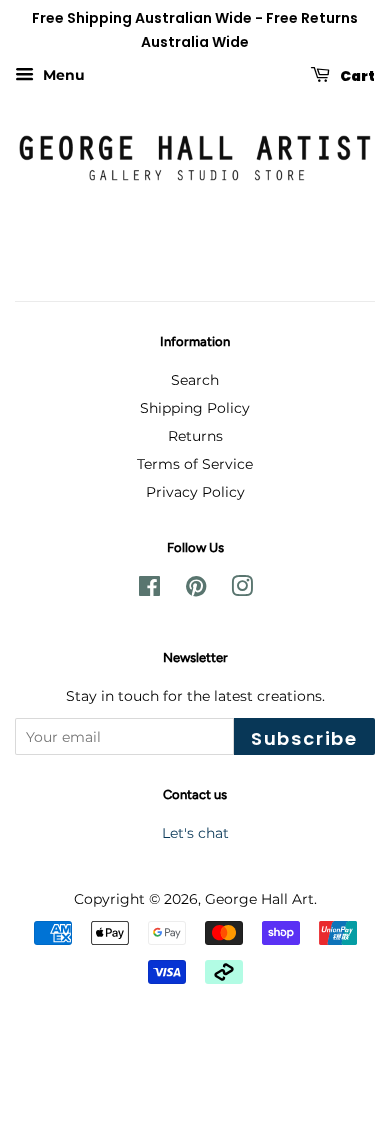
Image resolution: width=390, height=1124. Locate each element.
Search (195, 380)
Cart (356, 75)
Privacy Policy (195, 492)
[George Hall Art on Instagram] (242, 590)
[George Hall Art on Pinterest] (196, 590)
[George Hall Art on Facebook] (149, 590)
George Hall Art (259, 899)
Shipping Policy (195, 408)
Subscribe (304, 738)
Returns (195, 436)
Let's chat (195, 833)
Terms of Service (195, 464)
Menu (62, 75)
